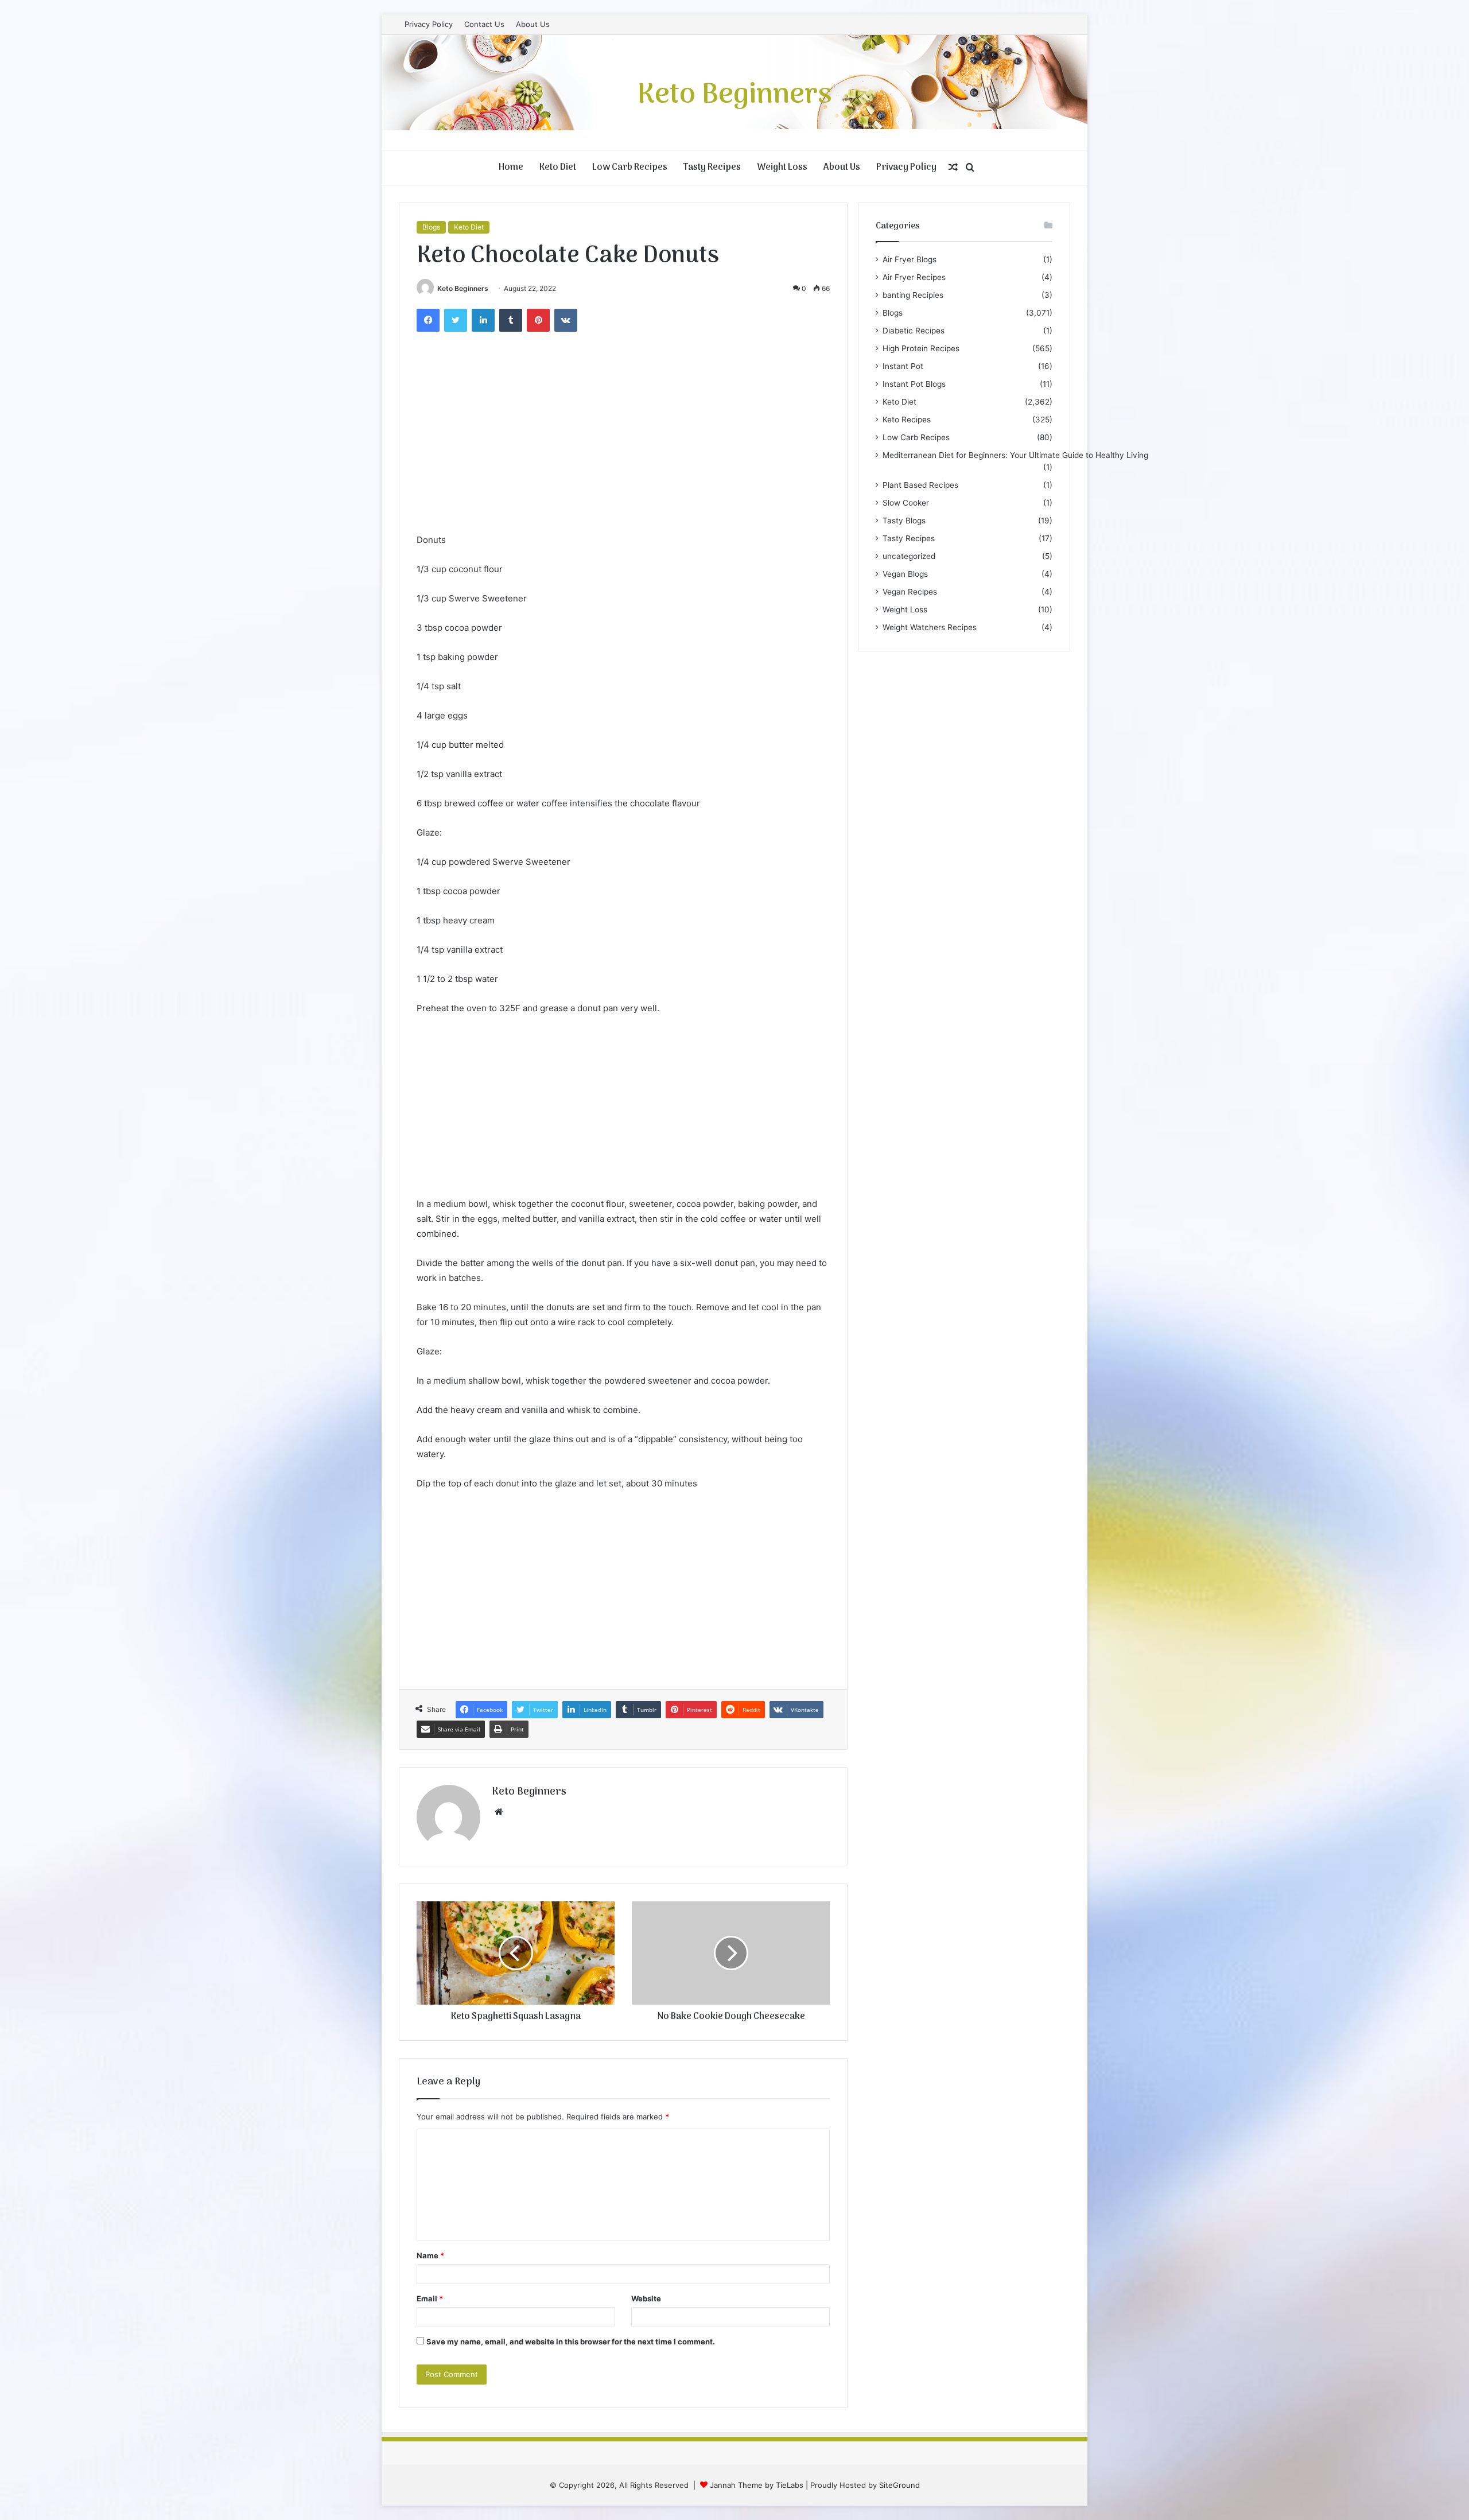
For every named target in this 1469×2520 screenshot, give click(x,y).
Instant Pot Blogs (914, 384)
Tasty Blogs (904, 521)
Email (430, 2298)
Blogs (431, 227)
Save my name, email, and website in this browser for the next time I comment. (571, 2342)
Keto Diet (558, 168)
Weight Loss (782, 168)
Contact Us (484, 24)
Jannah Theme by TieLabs (757, 2485)
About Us (533, 24)
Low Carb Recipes (630, 168)
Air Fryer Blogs (910, 259)
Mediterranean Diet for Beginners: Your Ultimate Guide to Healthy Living (1015, 455)
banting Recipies (913, 295)
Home (511, 168)
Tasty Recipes (712, 168)
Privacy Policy (429, 24)
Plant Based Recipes (920, 485)
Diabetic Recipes (914, 331)
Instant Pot (903, 366)
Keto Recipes (907, 420)
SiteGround (899, 2485)
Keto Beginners (463, 288)
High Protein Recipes (921, 348)
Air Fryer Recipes (914, 277)
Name (430, 2255)
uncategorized (909, 556)
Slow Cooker (906, 503)
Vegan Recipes (910, 592)
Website (646, 2298)
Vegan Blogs (905, 574)
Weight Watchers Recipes (930, 627)
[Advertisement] (623, 446)
